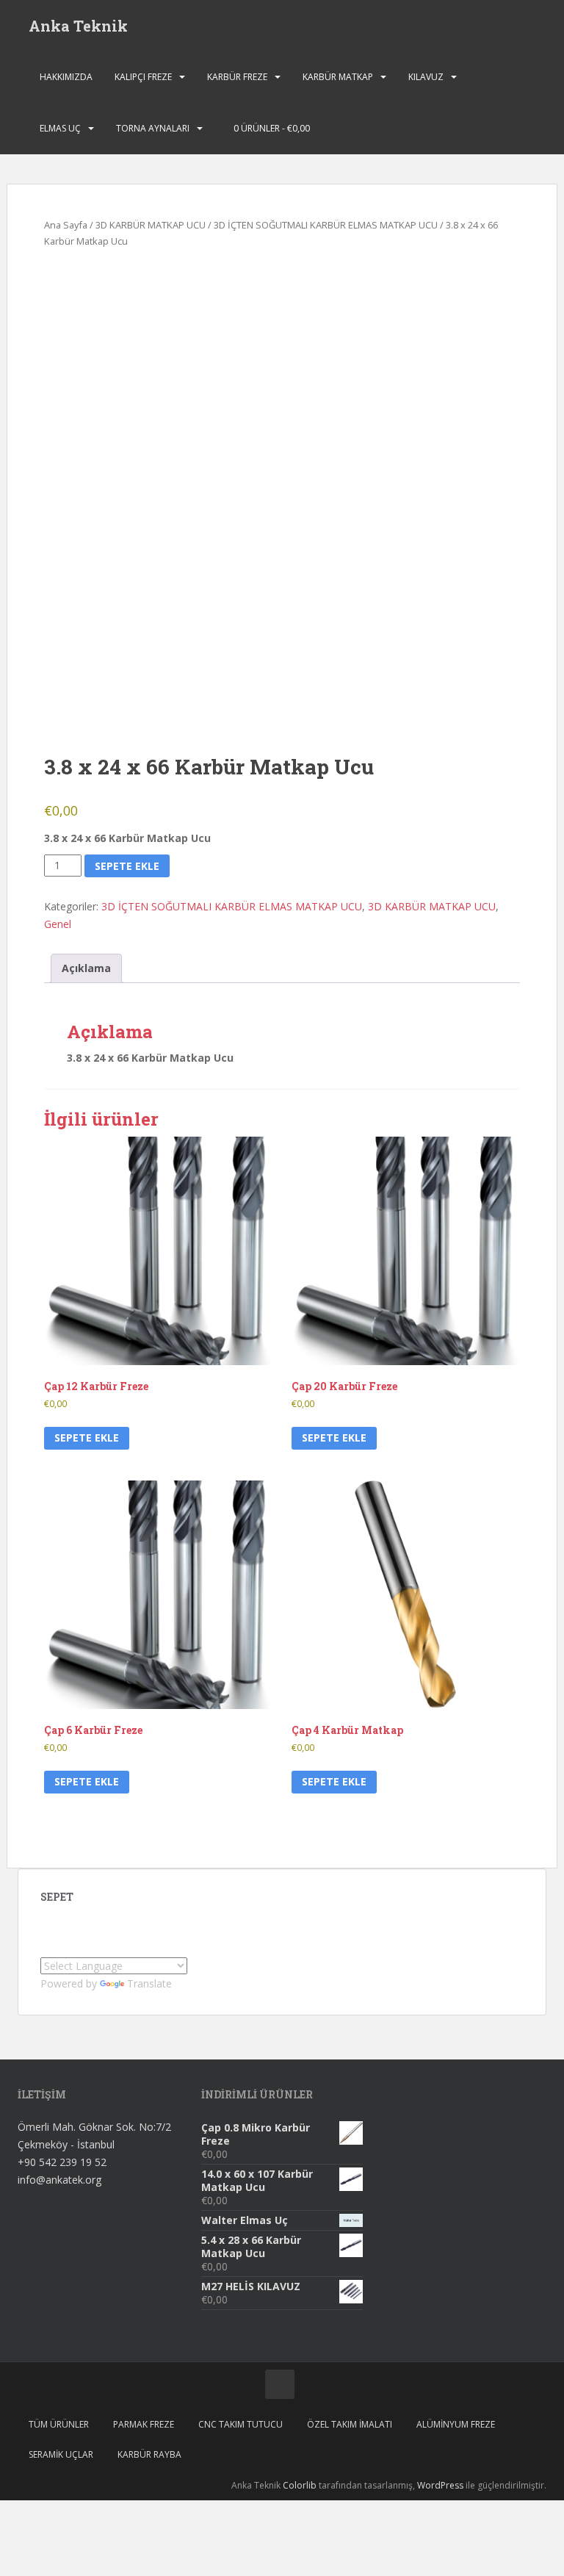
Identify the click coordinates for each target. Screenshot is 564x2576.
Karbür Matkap (338, 77)
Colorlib (300, 2485)
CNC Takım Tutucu (241, 2424)
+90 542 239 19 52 (62, 2162)
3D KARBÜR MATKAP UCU (151, 225)
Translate (149, 1983)
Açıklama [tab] (86, 968)
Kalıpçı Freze (143, 77)
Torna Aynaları (153, 128)
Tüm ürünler (59, 2424)
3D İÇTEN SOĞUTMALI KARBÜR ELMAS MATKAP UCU (326, 225)
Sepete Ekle (127, 866)
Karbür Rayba (149, 2454)
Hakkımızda (66, 77)
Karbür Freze (237, 77)
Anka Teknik (78, 26)
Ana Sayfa (66, 225)
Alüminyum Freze (456, 2424)
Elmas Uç (60, 128)
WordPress (440, 2485)
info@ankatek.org (59, 2180)
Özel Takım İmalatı (350, 2424)
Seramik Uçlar (61, 2454)
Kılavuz (426, 77)
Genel (58, 924)
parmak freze (144, 2424)
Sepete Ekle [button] (87, 1438)
